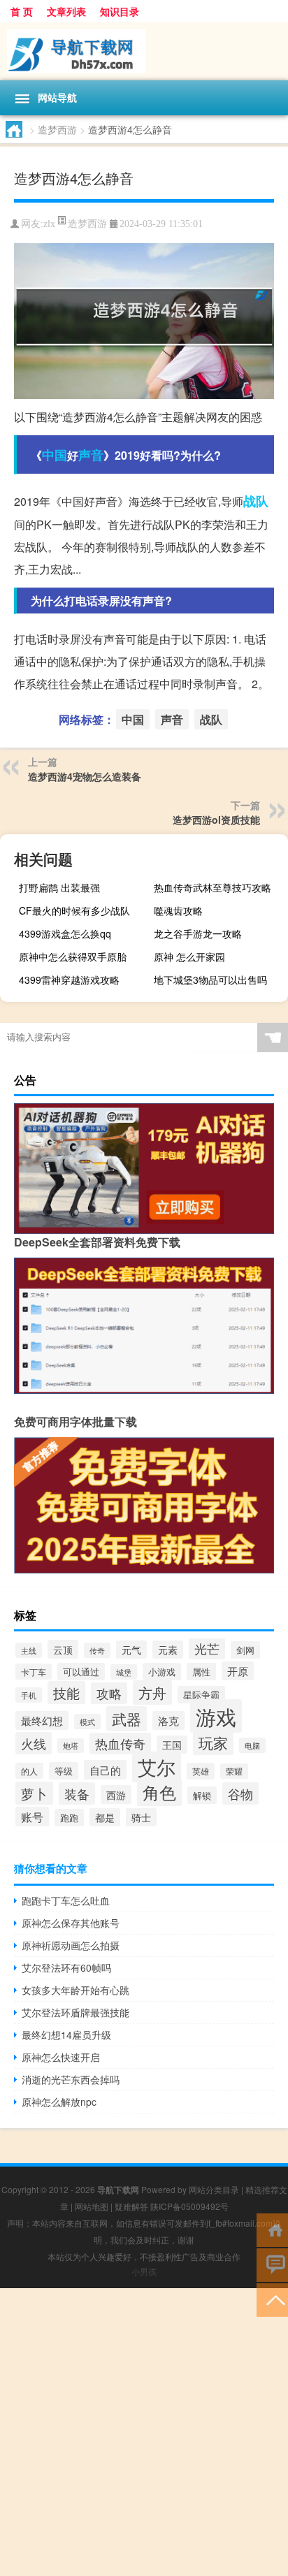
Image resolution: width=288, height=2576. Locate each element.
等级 (64, 1771)
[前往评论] (272, 2264)
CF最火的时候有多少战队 (74, 910)
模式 (87, 1722)
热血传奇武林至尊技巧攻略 (213, 887)
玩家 (213, 1742)
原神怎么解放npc (59, 2102)
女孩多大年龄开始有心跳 (75, 1990)
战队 (256, 501)
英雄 (201, 1771)
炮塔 (71, 1746)
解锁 (202, 1795)
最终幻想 (42, 1720)
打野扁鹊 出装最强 (59, 887)
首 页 (22, 11)
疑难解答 (131, 2206)
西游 (116, 1795)
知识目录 (120, 11)
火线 (34, 1743)
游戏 (216, 1716)
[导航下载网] (144, 51)
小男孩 (144, 2271)
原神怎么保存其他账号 (71, 1923)
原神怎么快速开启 (61, 2057)
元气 (131, 1650)
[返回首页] (272, 2229)
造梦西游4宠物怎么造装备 (85, 776)
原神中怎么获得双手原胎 (73, 956)
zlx (49, 224)
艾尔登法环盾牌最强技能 (75, 2012)
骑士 (141, 1817)
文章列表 (66, 11)
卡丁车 (34, 1672)
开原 (238, 1671)
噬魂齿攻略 (178, 910)
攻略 (109, 1693)
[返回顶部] (272, 2299)
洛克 (168, 1720)
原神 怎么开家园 (189, 956)
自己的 (105, 1770)
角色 (159, 1792)
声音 (91, 455)
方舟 (152, 1693)
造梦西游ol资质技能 (216, 820)
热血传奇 (120, 1744)
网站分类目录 (214, 2189)
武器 (127, 1719)
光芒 (207, 1649)
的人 (29, 1771)
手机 (29, 1695)
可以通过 (81, 1672)
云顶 (63, 1649)
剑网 (245, 1650)
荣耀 (234, 1771)
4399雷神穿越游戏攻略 (69, 980)
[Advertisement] (144, 2432)
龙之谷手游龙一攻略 (198, 933)
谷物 (240, 1793)
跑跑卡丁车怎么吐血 (66, 1900)
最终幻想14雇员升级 (66, 2035)
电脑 (252, 1745)
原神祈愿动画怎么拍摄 (71, 1945)
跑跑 (69, 1818)
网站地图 (92, 2206)
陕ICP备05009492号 (189, 2206)
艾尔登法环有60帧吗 (66, 1967)
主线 (29, 1650)
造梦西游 (57, 129)
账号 (32, 1817)
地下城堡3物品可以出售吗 (210, 980)
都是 (105, 1817)
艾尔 (157, 1767)
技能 (66, 1693)
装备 (77, 1793)
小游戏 (162, 1672)
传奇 (97, 1650)
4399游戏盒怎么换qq (65, 933)
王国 (172, 1745)
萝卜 (34, 1793)
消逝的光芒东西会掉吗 (71, 2079)
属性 (201, 1672)
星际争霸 (201, 1695)
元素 (168, 1650)
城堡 (124, 1672)
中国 (55, 455)
